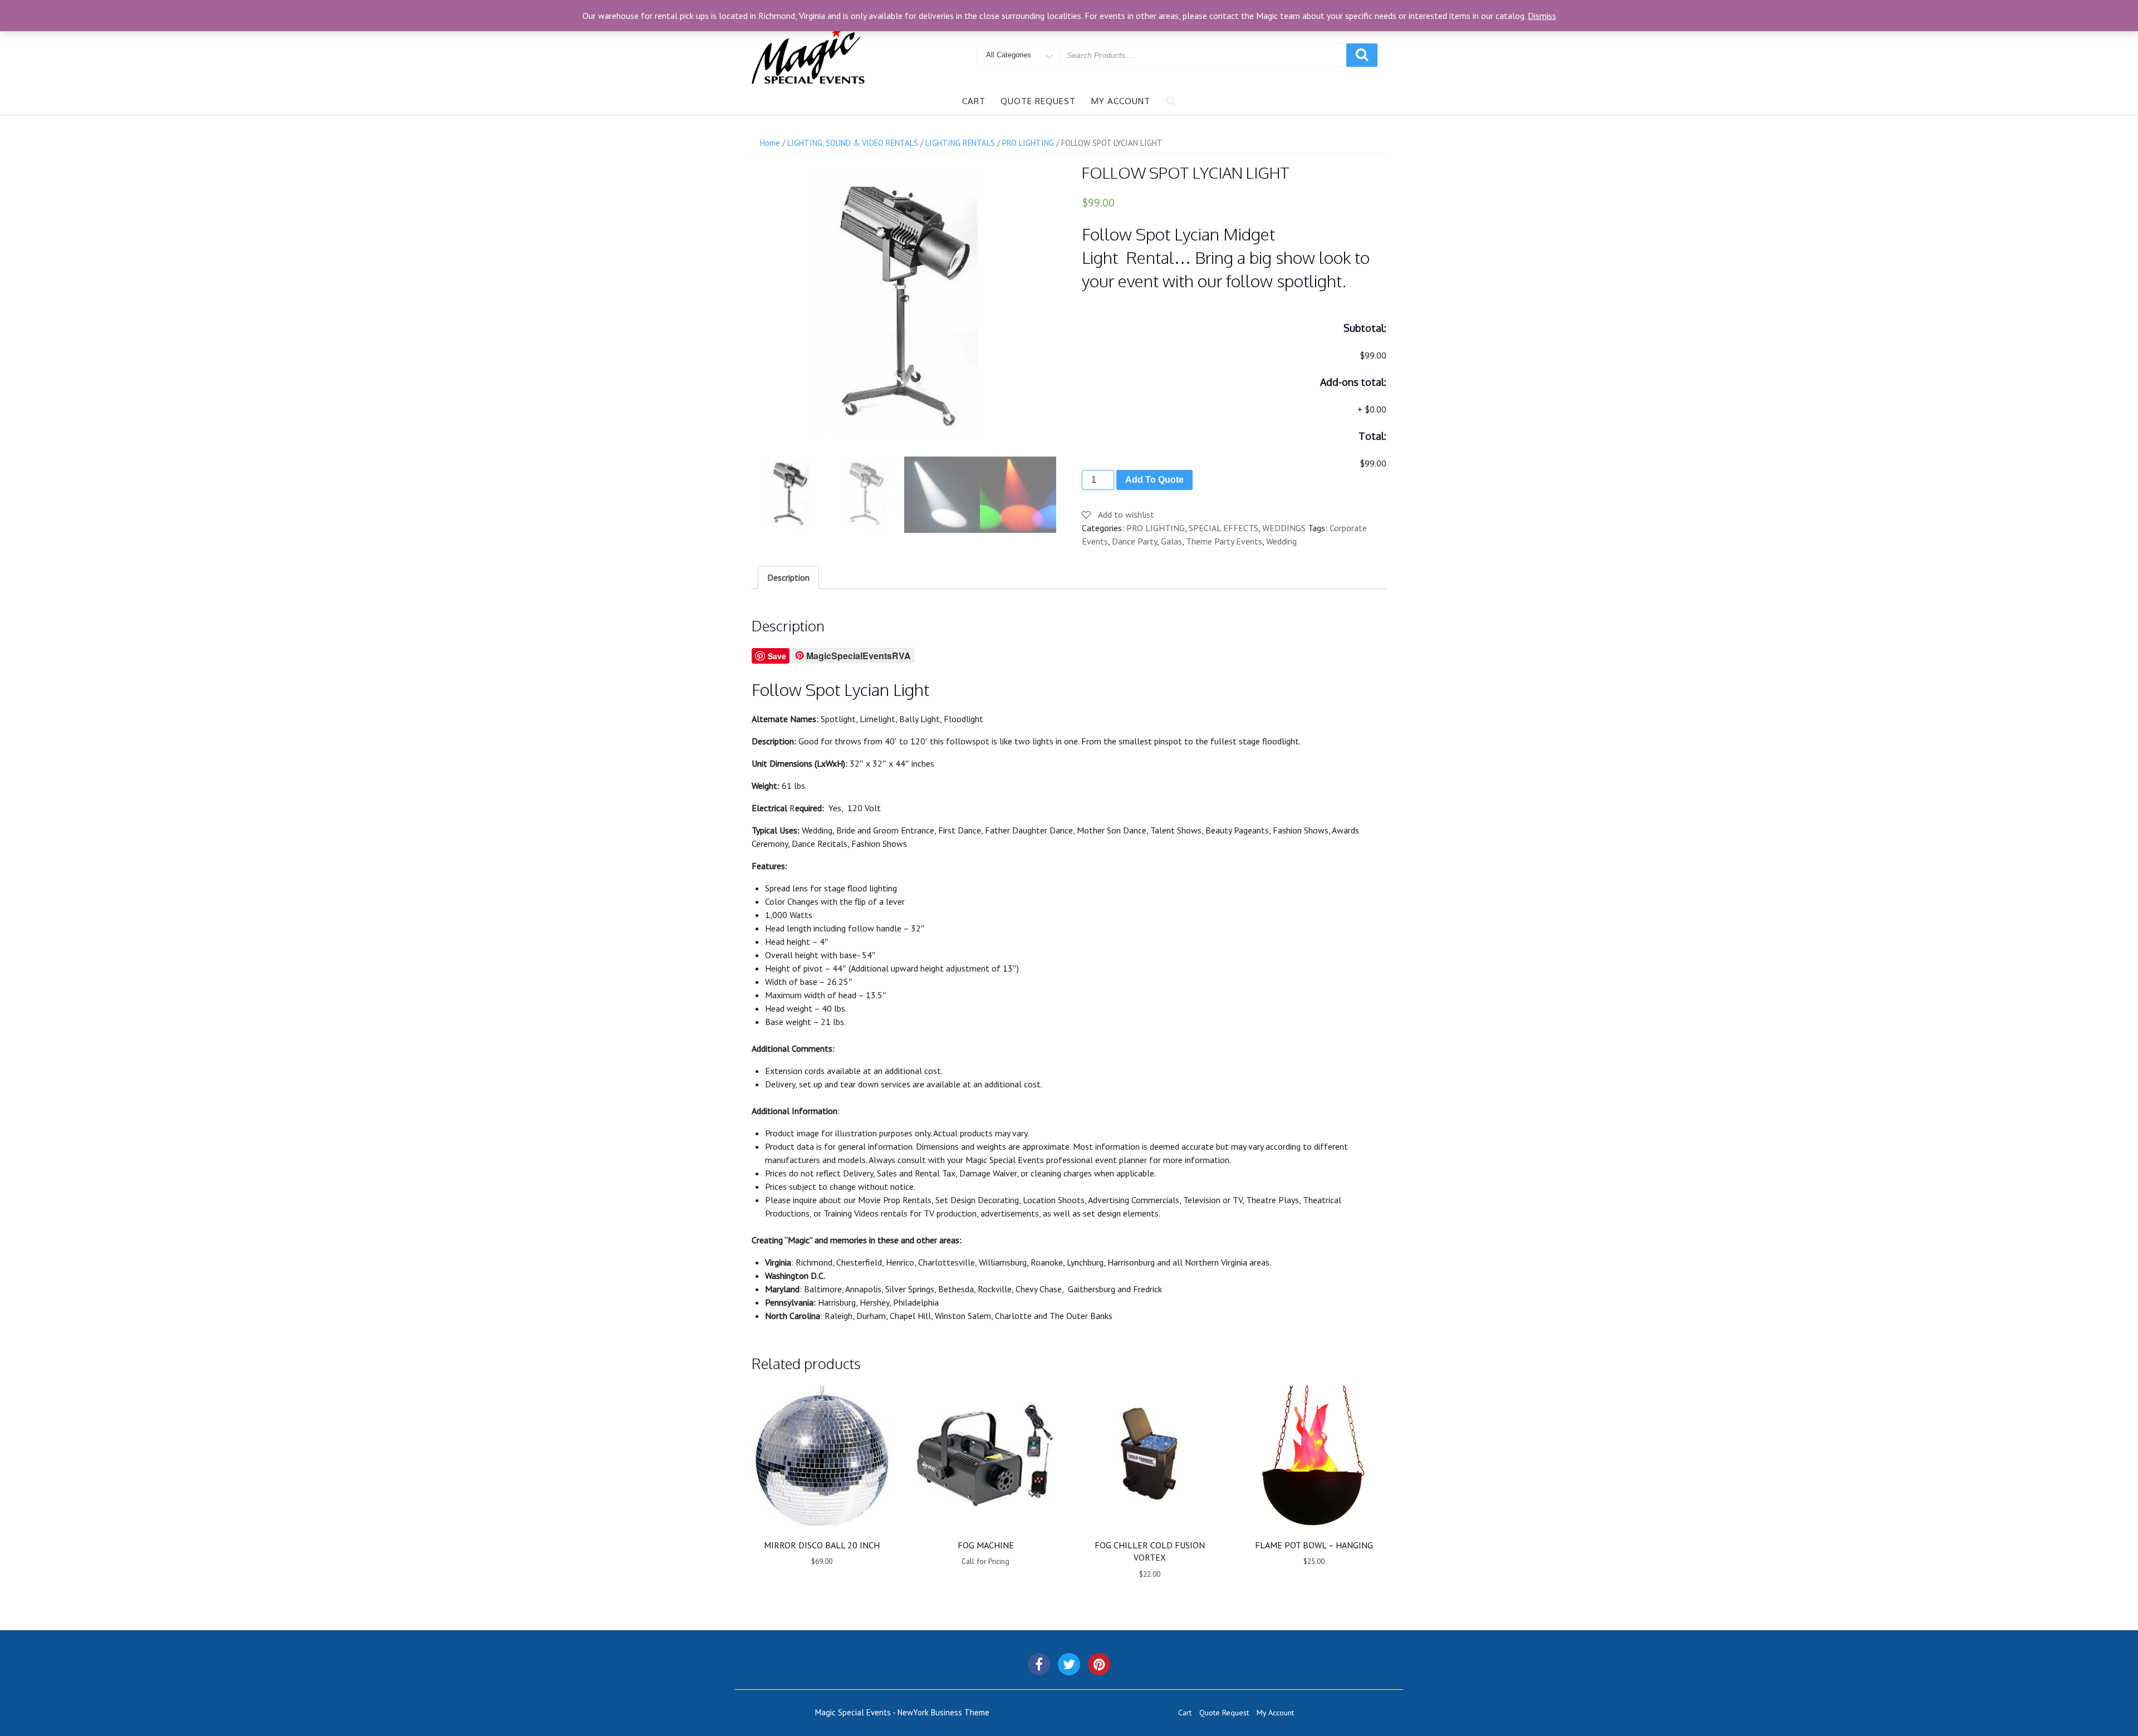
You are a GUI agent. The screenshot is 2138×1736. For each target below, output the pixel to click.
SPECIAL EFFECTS (1224, 528)
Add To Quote (1154, 480)
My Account (1121, 101)
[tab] (788, 577)
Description (788, 577)
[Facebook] (1039, 1664)
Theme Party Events (1224, 541)
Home (770, 143)
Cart (974, 101)
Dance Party (1134, 541)
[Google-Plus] (1099, 1664)
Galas (1171, 541)
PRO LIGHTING (1028, 143)
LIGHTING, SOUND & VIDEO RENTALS (853, 143)
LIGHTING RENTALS (960, 143)
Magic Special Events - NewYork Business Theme (902, 1712)
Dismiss (1542, 16)
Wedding (1281, 541)
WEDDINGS (1284, 528)
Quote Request (1038, 101)
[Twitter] (1069, 1664)
